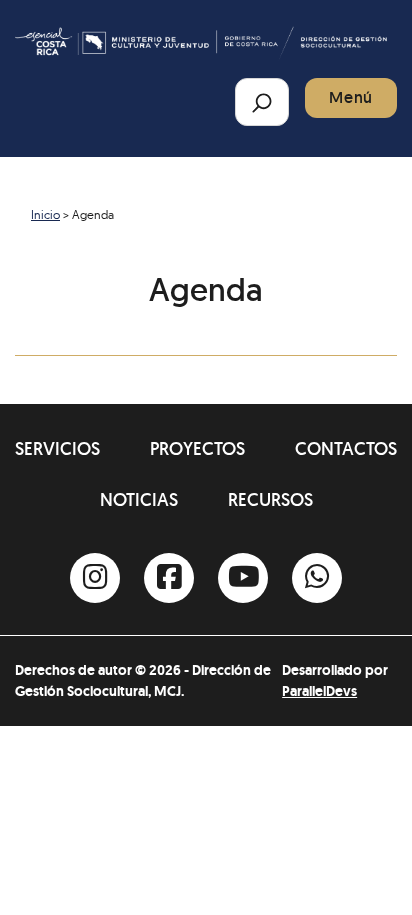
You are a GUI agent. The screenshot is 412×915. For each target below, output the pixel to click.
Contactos (346, 448)
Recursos (270, 499)
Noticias (139, 499)
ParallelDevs (319, 691)
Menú (351, 97)
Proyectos (197, 448)
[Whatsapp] (317, 578)
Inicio (45, 214)
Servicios (57, 448)
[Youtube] (243, 578)
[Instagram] (95, 578)
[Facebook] (169, 578)
